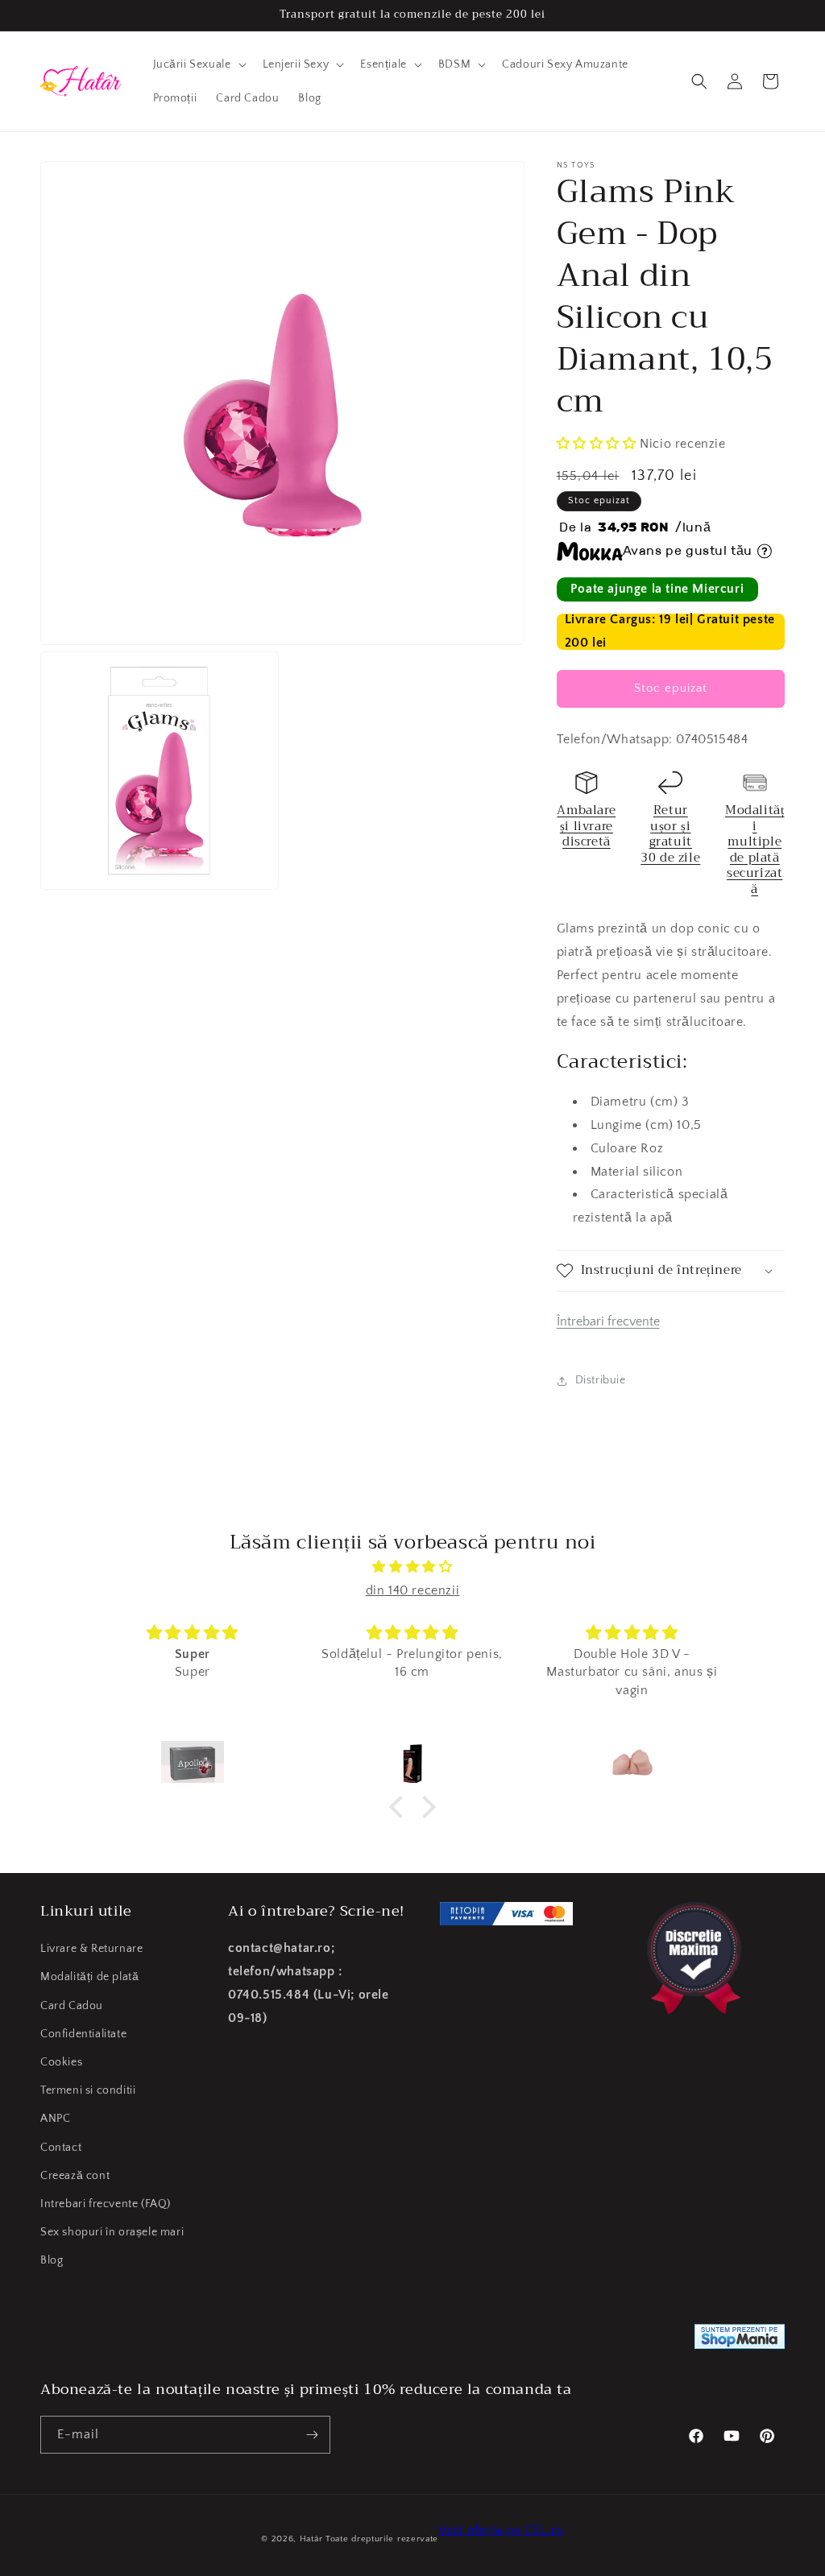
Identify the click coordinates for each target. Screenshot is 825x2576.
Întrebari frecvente (608, 1321)
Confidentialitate (83, 2034)
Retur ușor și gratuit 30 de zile (670, 834)
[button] (198, 64)
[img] (412, 1567)
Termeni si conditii (88, 2090)
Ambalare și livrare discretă (586, 826)
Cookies (61, 2062)
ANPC (55, 2119)
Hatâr (311, 2539)
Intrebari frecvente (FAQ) (106, 2204)
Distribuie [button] (601, 1380)
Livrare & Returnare (91, 1949)
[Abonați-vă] (312, 2435)
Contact (61, 2148)
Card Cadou (72, 2006)
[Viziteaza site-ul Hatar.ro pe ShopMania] (740, 2340)
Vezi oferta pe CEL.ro (501, 2530)
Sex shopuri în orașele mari (112, 2232)
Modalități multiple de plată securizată (755, 850)
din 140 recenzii (413, 1590)
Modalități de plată (89, 1977)
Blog (52, 2260)
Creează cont (75, 2176)
